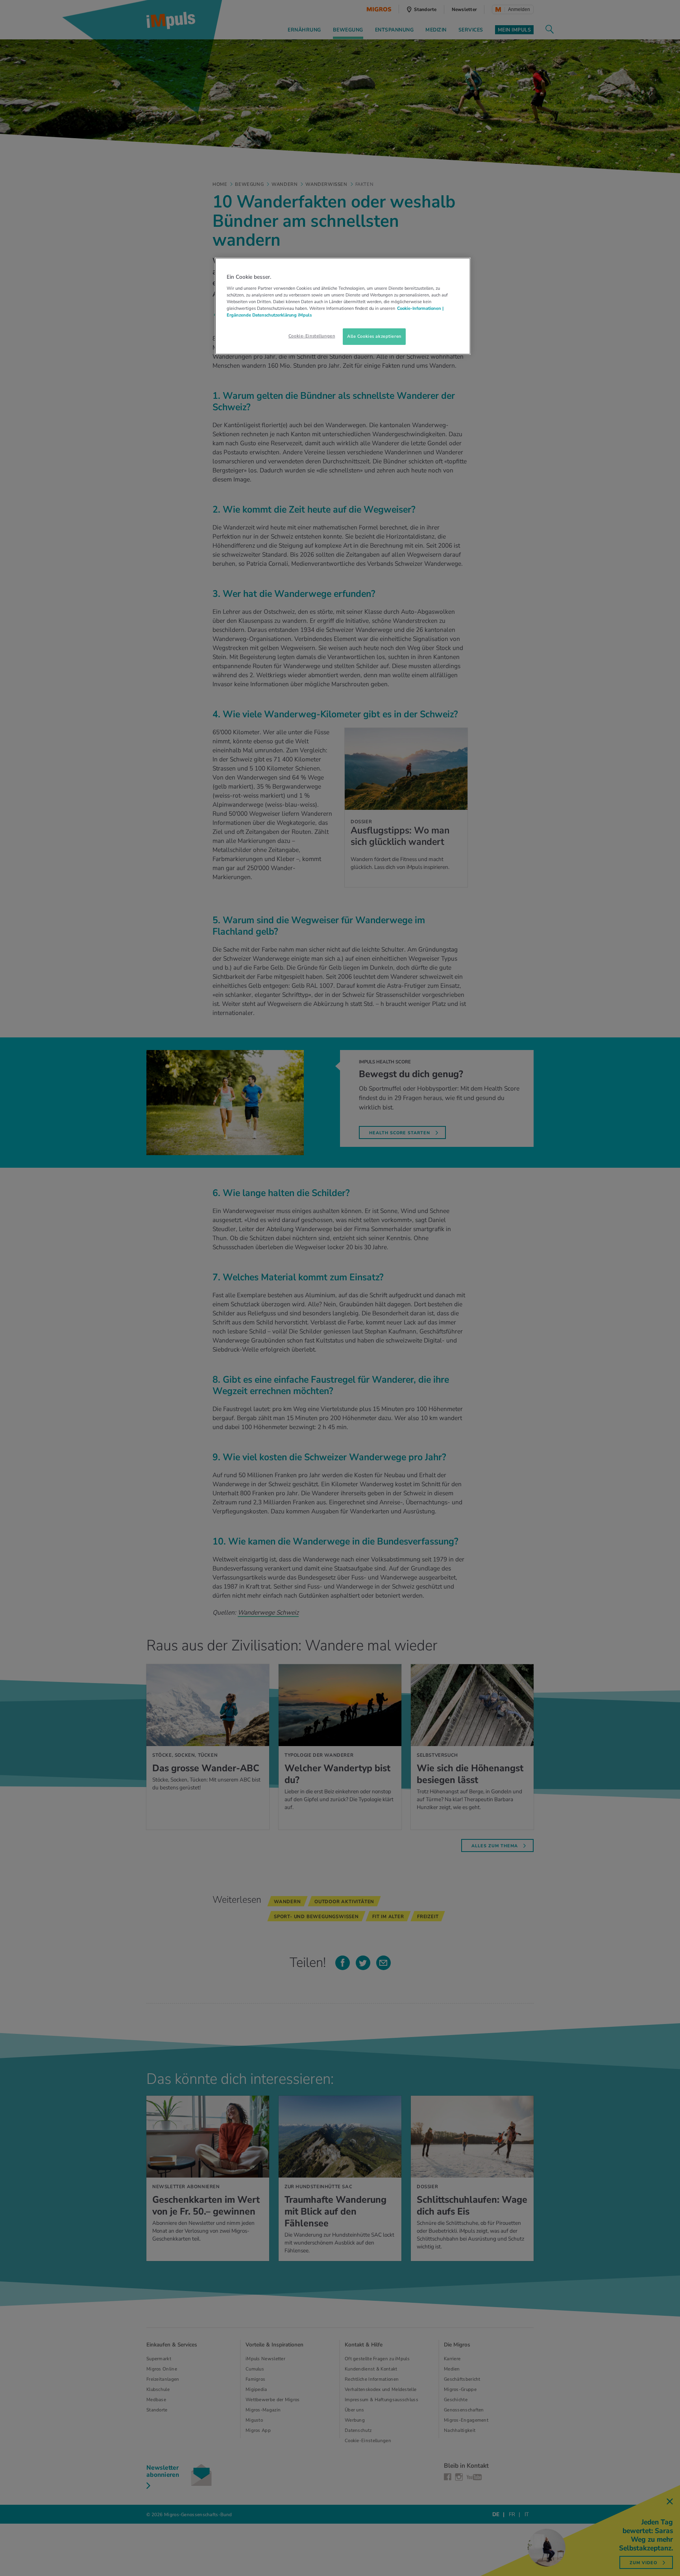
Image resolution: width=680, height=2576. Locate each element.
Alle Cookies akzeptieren (374, 336)
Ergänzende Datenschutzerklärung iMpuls (269, 315)
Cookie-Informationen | (420, 308)
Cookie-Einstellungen (312, 336)
